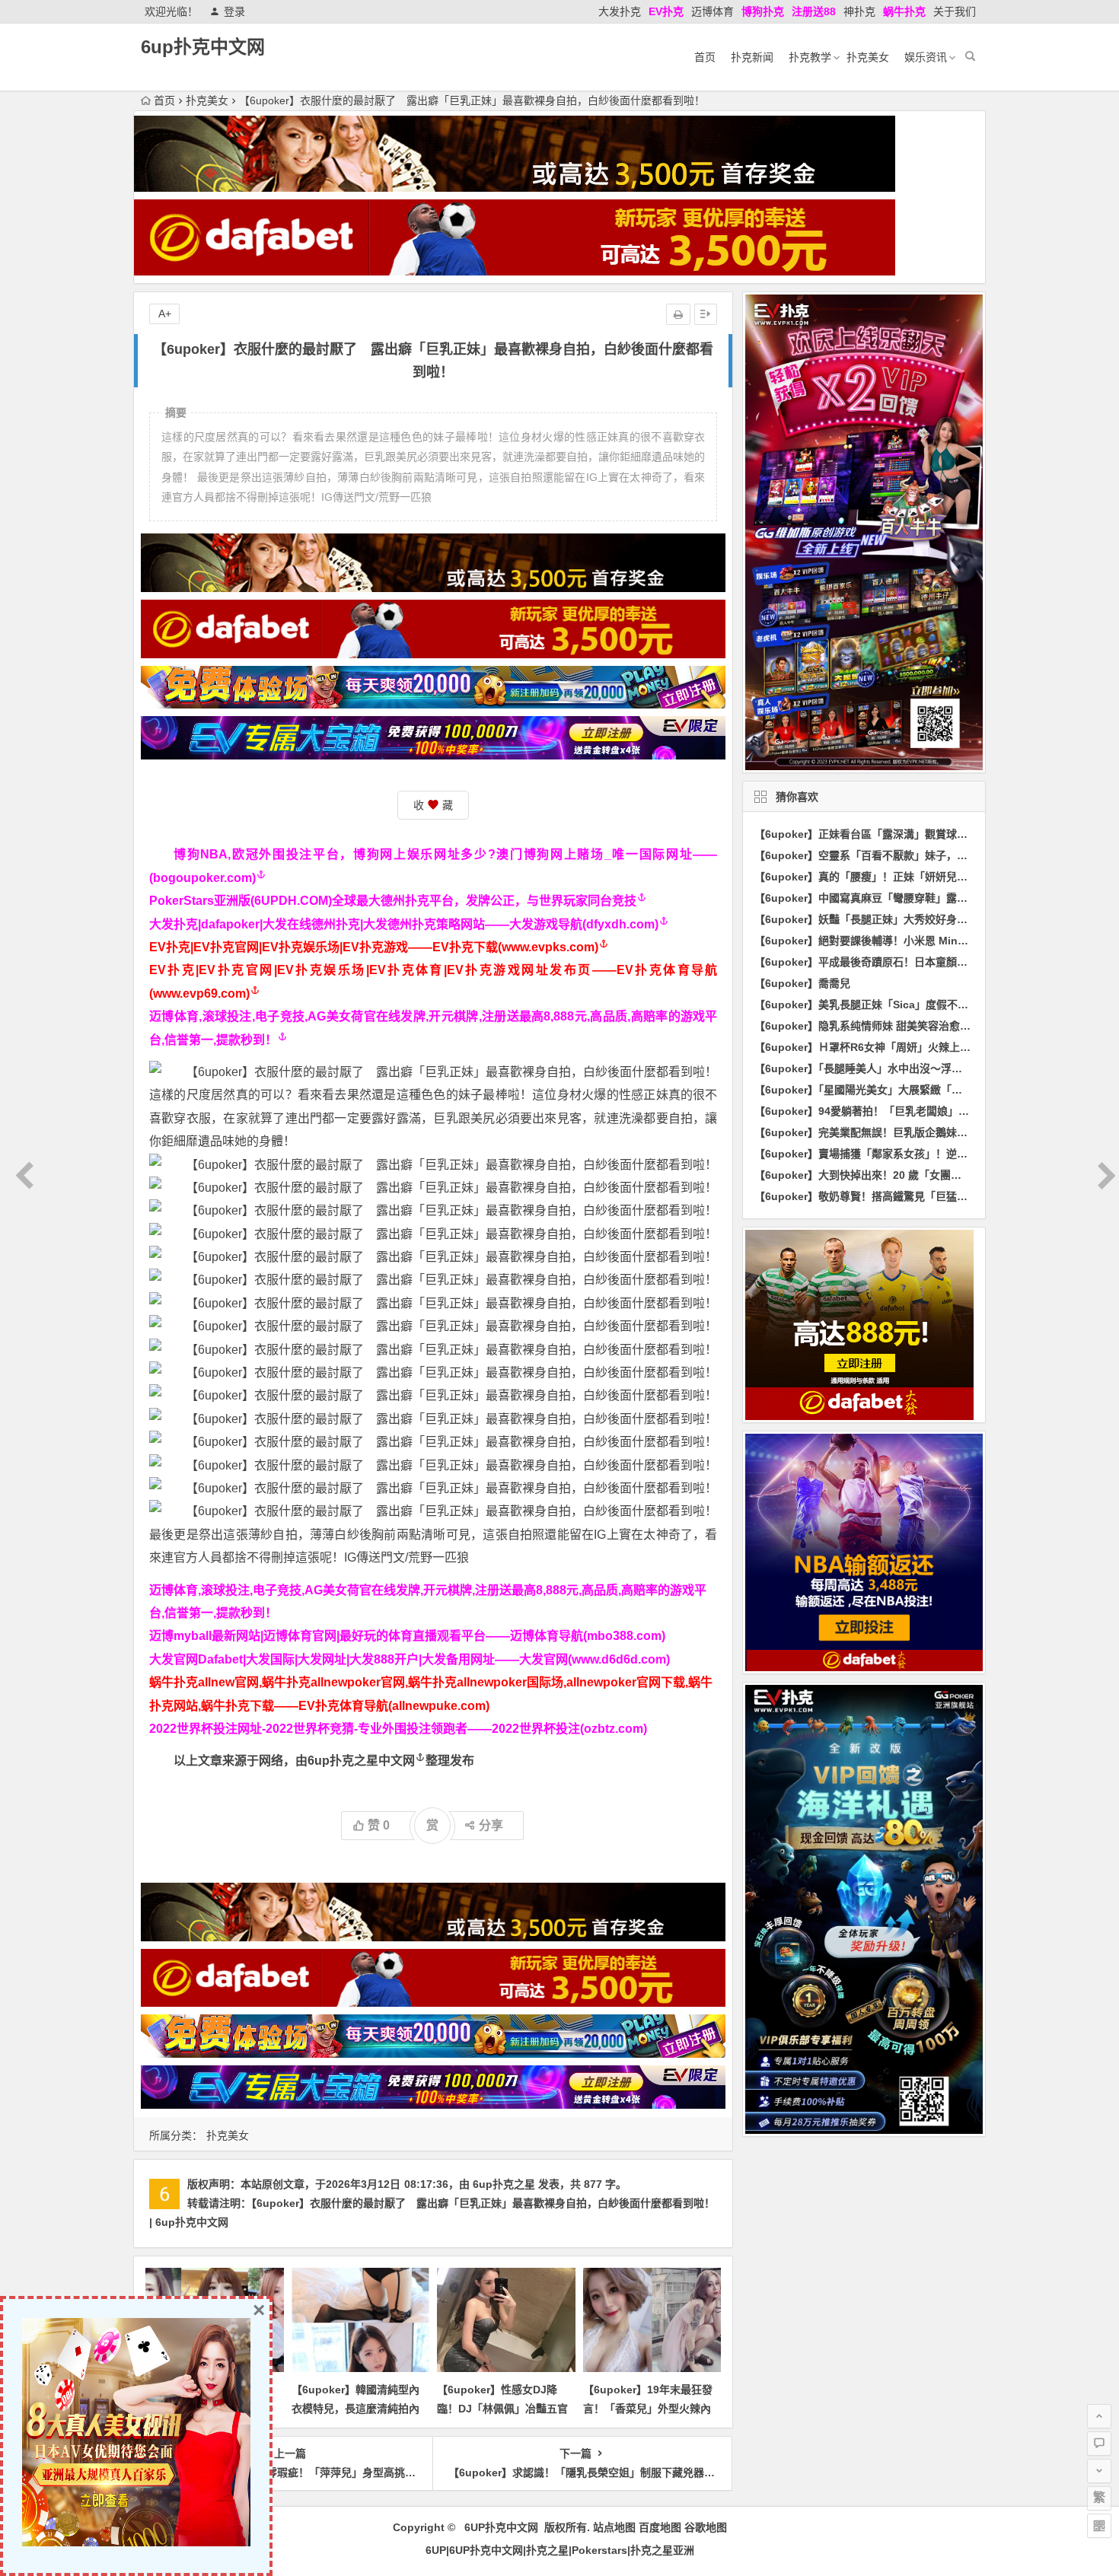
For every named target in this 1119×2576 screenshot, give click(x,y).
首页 (705, 57)
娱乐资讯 (926, 57)
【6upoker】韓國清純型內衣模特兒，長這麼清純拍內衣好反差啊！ (355, 2409)
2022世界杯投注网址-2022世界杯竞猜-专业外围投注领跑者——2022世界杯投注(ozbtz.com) (398, 1729)
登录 (234, 11)
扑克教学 (810, 57)
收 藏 (433, 805)
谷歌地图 (706, 2527)
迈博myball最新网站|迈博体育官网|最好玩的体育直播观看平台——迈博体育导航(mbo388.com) (407, 1636)
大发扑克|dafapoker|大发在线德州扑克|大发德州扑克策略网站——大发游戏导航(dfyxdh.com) (404, 924)
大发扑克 (620, 11)
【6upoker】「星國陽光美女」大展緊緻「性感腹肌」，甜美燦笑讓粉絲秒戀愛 (936, 1090)
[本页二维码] (1099, 2526)
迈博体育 (713, 11)
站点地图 (614, 2527)
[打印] (678, 314)
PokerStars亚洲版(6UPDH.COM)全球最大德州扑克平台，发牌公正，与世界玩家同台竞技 (393, 901)
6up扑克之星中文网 (361, 1761)
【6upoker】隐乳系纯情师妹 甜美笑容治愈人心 (868, 1026)
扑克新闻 (752, 57)
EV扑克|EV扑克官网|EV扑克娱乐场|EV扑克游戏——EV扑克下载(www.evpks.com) (374, 947)
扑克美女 (868, 57)
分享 (491, 1825)
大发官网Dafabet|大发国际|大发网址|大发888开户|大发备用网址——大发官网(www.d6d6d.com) (410, 1659)
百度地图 (660, 2527)
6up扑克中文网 (203, 47)
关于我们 (955, 11)
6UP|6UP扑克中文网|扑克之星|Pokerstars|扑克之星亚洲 (560, 2550)
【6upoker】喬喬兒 (802, 983)
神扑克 (859, 11)
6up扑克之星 (504, 2184)
